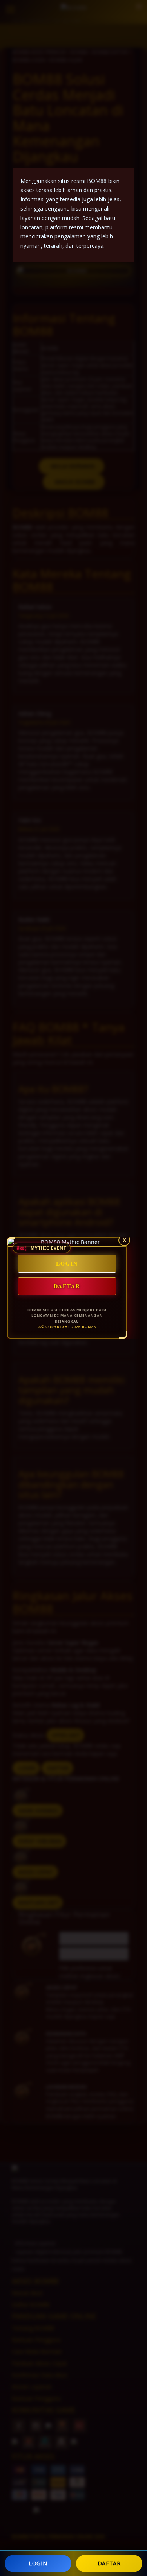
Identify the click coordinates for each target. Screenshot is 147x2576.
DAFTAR (109, 2563)
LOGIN (38, 2563)
